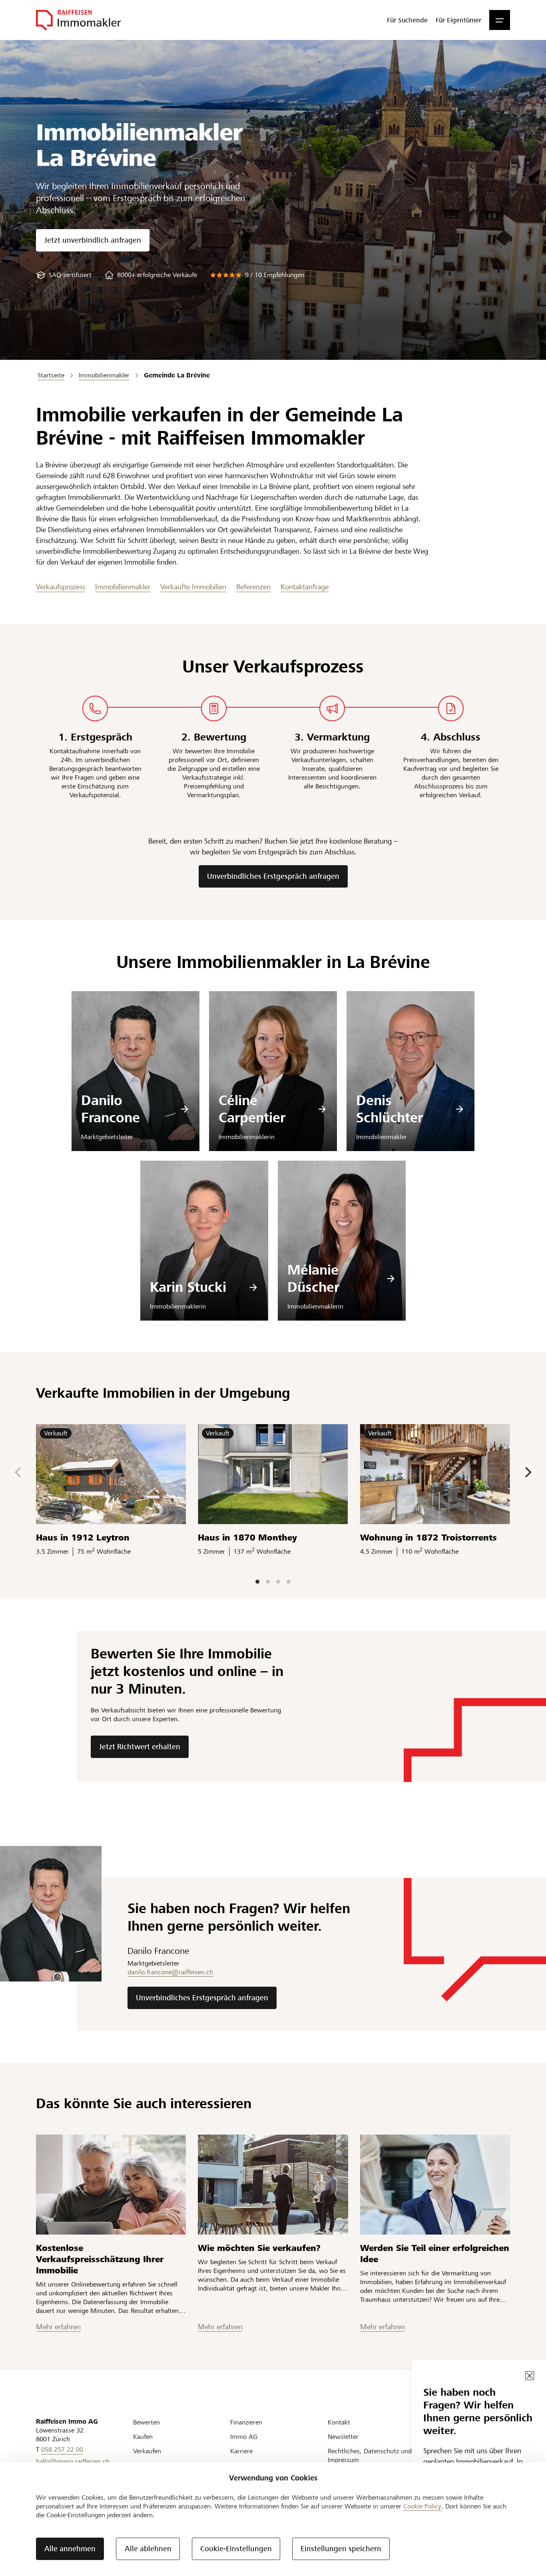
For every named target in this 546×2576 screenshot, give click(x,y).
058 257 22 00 (62, 2449)
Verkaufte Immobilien (193, 587)
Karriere (241, 2451)
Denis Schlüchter (390, 1109)
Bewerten (146, 2422)
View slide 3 (278, 1582)
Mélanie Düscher (313, 1279)
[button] (500, 20)
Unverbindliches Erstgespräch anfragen (273, 876)
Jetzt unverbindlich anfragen (93, 240)
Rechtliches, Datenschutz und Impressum (370, 2455)
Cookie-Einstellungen (236, 2549)
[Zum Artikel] (111, 2185)
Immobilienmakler (123, 587)
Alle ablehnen (148, 2549)
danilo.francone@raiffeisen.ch (170, 1972)
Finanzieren (246, 2422)
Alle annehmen (70, 2549)
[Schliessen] (530, 2376)
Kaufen (143, 2437)
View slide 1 (257, 1582)
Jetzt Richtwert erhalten (140, 1747)
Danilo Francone (111, 1109)
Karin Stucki (188, 1287)
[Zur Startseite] (78, 20)
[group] (64, 275)
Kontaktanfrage (305, 587)
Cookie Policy (422, 2506)
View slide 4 (289, 1582)
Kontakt (339, 2422)
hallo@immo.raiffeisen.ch (73, 2461)
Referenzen (253, 587)
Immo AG (244, 2437)
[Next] (527, 1472)
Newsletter (343, 2437)
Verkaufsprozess (61, 587)
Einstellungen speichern (341, 2549)
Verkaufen (147, 2451)
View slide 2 (268, 1582)
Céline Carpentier (252, 1109)
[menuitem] (407, 20)
